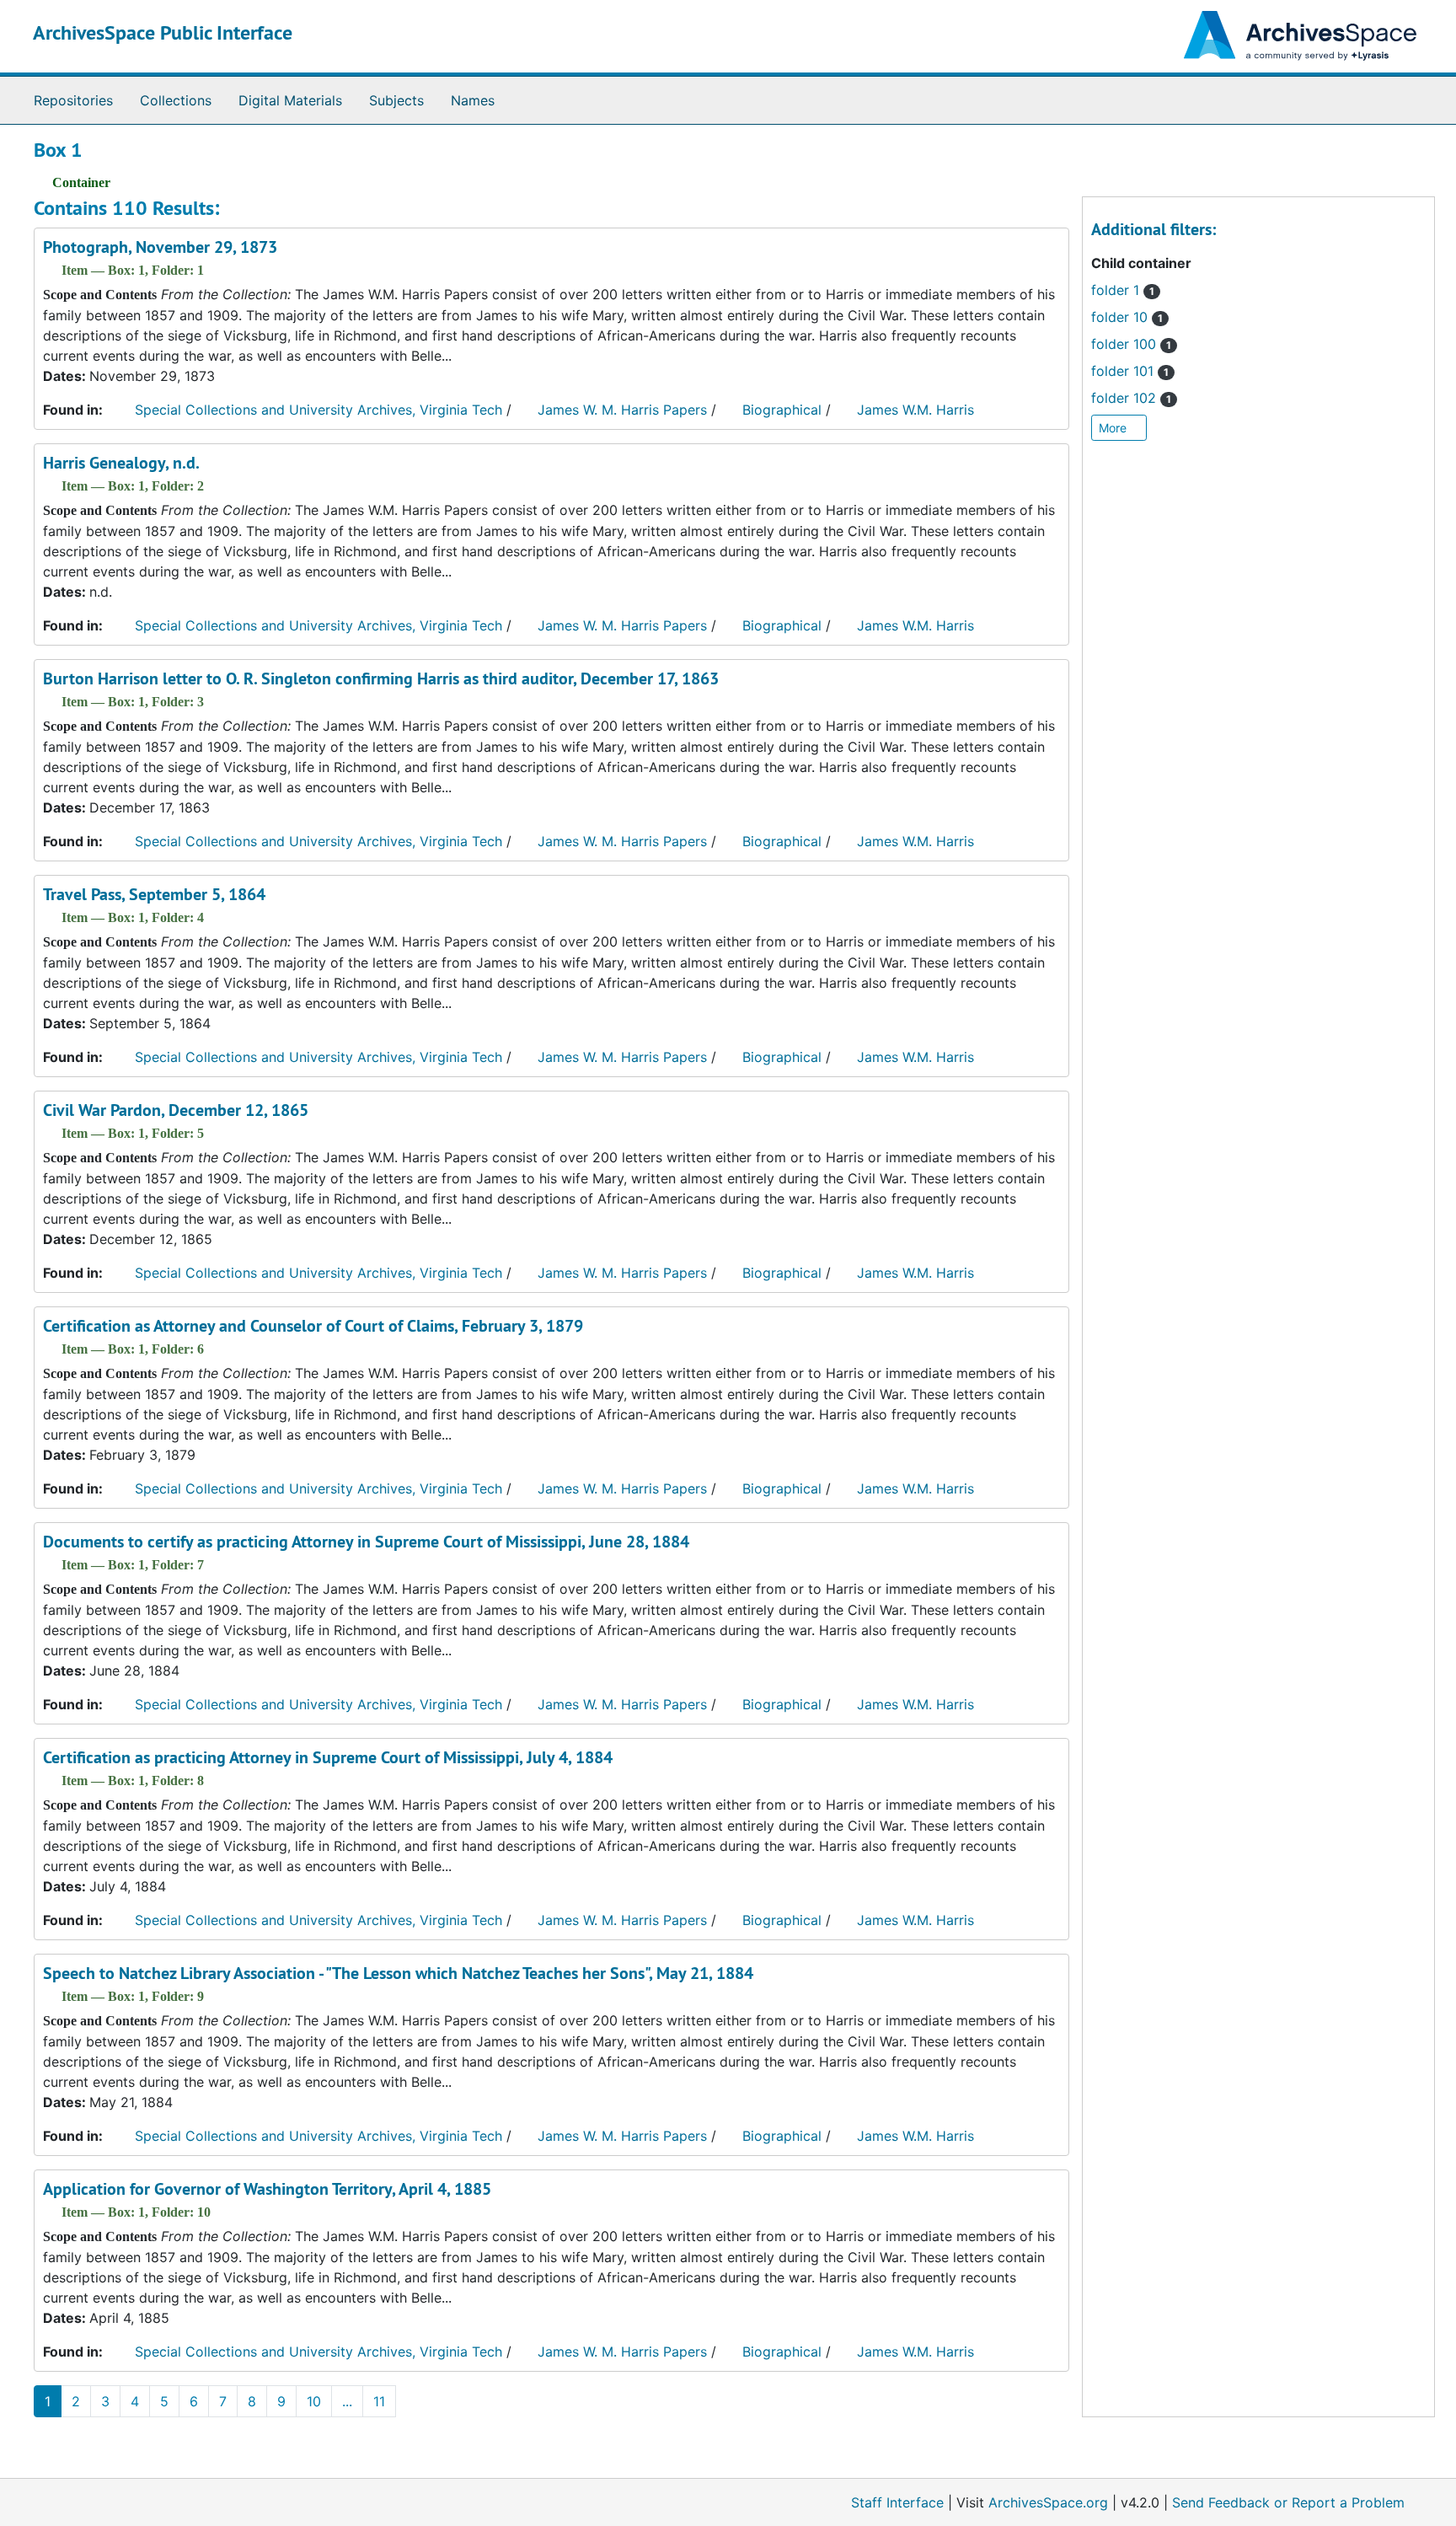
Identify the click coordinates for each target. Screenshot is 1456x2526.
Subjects (396, 100)
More (1114, 428)
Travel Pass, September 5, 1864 (154, 894)
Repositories (73, 100)
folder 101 (1130, 371)
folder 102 (1131, 398)
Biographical (782, 410)
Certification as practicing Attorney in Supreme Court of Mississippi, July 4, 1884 (328, 1757)
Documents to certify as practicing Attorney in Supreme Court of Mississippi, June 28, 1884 (366, 1542)
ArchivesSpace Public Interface (163, 32)
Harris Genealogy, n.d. (121, 463)
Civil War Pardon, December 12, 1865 (176, 1110)
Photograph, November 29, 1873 (160, 247)
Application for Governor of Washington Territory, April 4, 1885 (267, 2189)
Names (473, 100)
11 (379, 2401)
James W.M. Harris (915, 410)
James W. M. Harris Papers (622, 410)
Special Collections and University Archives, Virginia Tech (318, 410)
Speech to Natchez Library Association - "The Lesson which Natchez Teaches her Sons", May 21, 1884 (398, 1973)
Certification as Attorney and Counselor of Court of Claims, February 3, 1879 (313, 1326)
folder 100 (1131, 344)
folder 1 (1123, 290)
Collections (176, 100)
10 (314, 2401)
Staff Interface (897, 2502)
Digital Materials (290, 100)
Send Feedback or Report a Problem (1288, 2502)
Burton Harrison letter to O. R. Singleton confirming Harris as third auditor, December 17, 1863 (381, 678)
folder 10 (1127, 317)
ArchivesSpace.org (1048, 2502)
